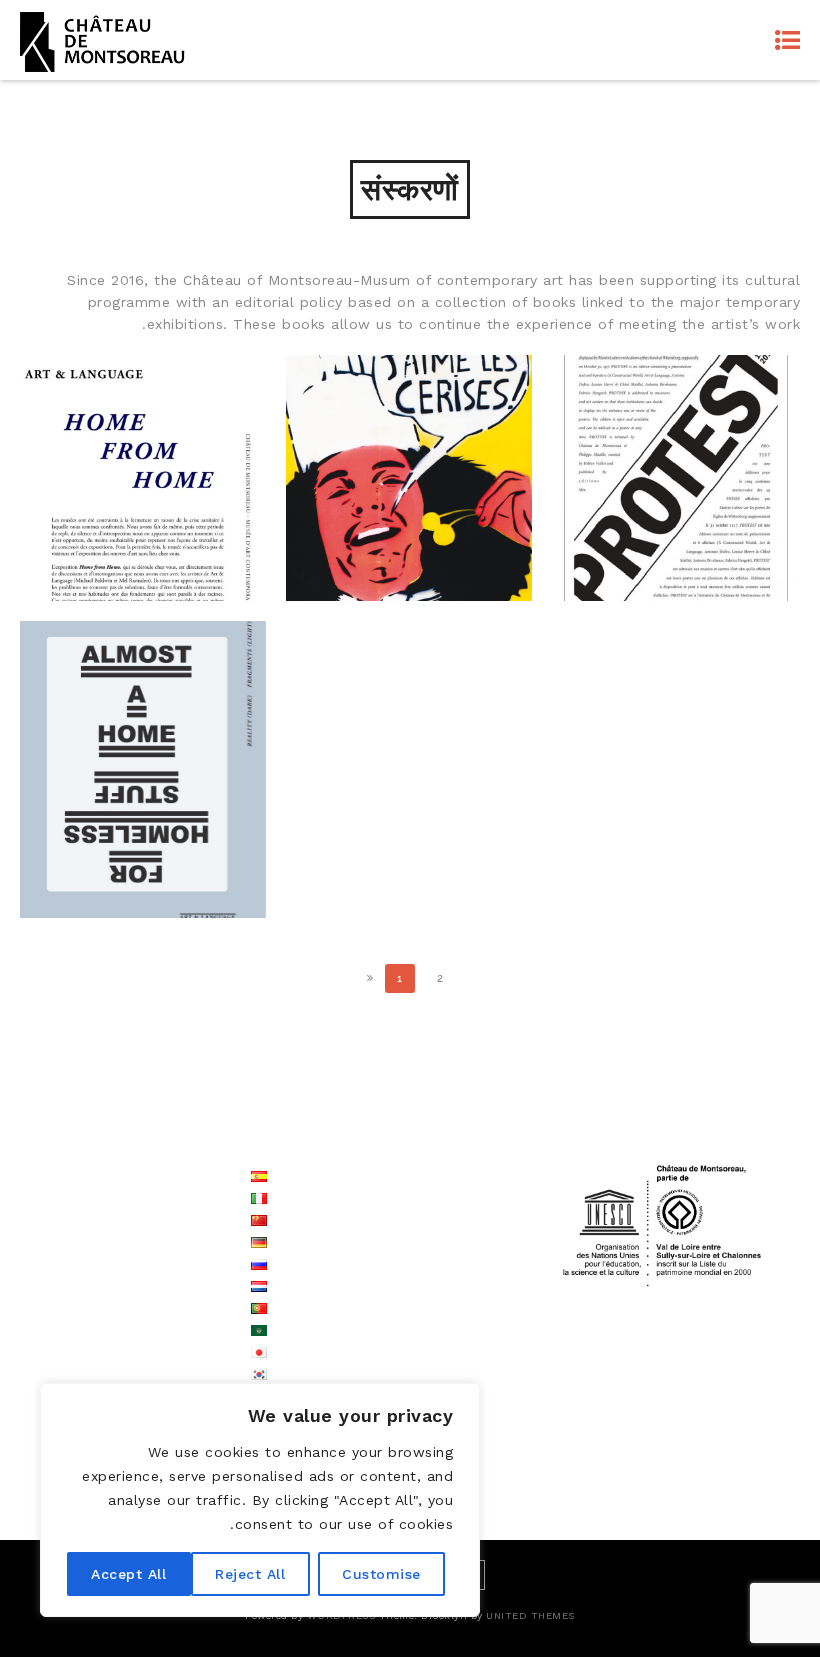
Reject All (250, 1574)
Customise (381, 1574)
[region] (260, 1500)
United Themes (530, 1615)
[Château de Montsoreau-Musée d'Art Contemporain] (102, 40)
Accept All (128, 1574)
